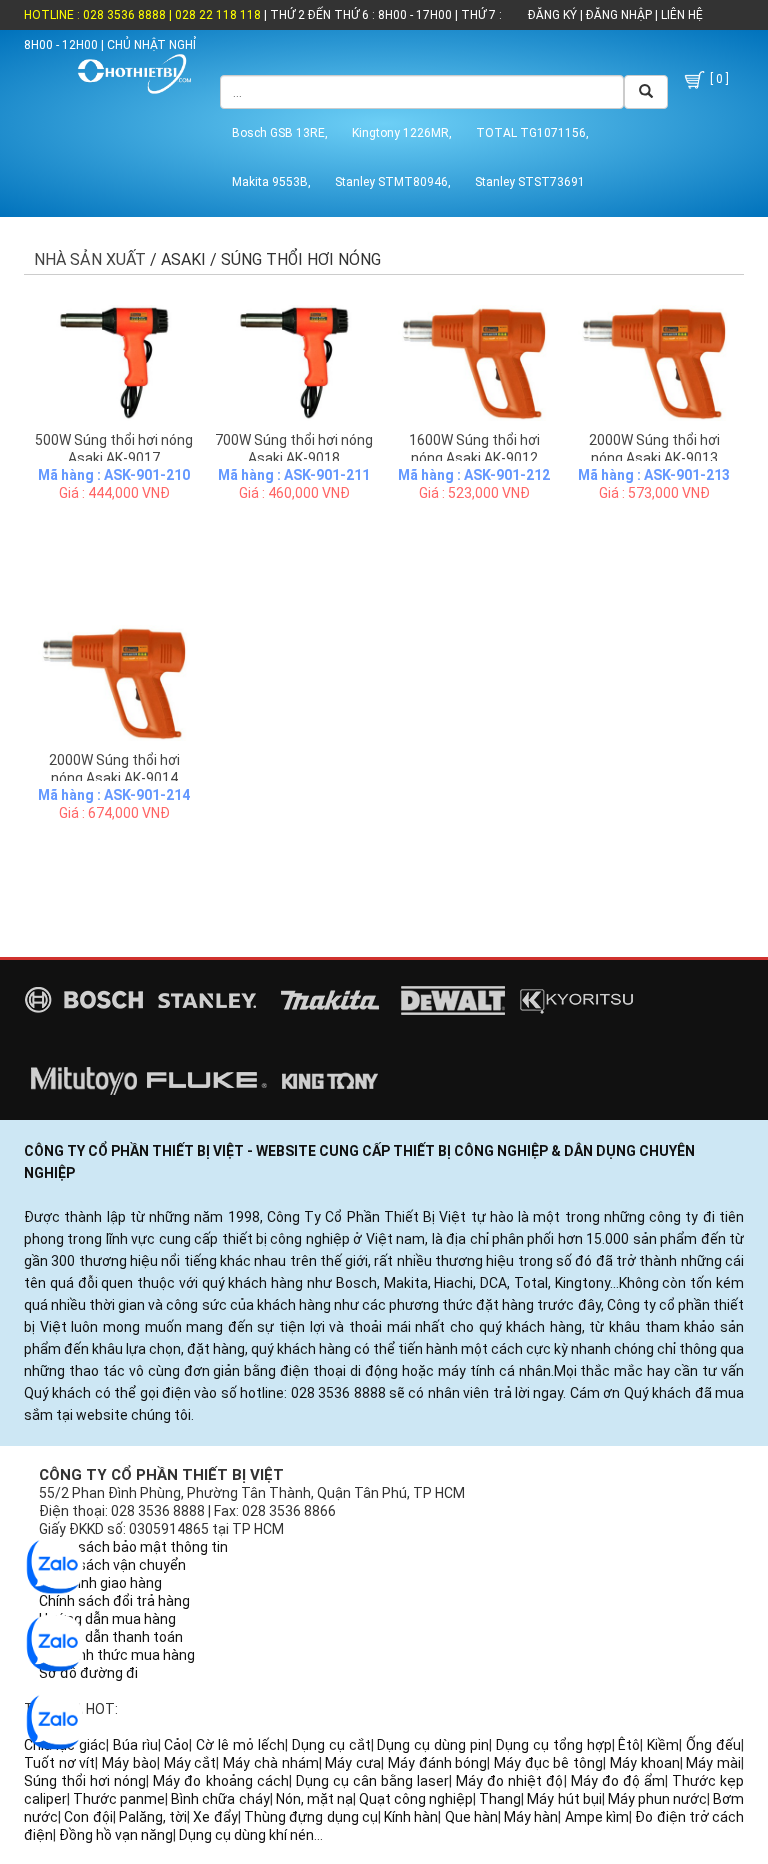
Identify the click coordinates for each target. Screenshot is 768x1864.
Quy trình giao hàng (100, 1583)
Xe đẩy (215, 1817)
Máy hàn (531, 1817)
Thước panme (119, 1799)
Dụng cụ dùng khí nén (246, 1835)
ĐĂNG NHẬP (619, 15)
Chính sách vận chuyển (112, 1565)
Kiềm (663, 1745)
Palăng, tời (153, 1817)
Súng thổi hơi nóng (85, 1781)
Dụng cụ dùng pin (433, 1745)
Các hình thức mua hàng (117, 1655)
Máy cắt (190, 1763)
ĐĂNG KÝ (552, 15)
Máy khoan (645, 1763)
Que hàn (471, 1817)
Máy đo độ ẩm (618, 1781)
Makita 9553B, (271, 182)
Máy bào (129, 1763)
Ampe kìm (597, 1817)
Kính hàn (411, 1817)
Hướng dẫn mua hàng (107, 1619)
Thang (500, 1799)
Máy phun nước (657, 1799)
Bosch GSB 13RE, (280, 133)
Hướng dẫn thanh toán (111, 1637)
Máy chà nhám (270, 1763)
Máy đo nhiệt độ (509, 1781)
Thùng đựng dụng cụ (311, 1817)
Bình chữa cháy (220, 1799)
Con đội (88, 1817)
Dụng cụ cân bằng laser (372, 1781)
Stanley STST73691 (530, 182)
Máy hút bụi (564, 1799)
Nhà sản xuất (90, 259)
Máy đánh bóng (437, 1763)
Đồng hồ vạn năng (116, 1835)
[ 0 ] (718, 79)
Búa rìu (135, 1745)
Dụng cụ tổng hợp (554, 1745)
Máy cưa (353, 1763)
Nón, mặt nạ (314, 1799)
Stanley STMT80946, (393, 182)
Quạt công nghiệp (416, 1799)
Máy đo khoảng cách (220, 1781)
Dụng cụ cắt (331, 1745)
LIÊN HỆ (680, 15)
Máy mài (713, 1763)
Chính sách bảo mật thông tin (133, 1547)
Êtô (629, 1745)
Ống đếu (713, 1745)
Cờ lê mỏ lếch (240, 1745)
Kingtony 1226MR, (402, 133)
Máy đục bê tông (548, 1763)
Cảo (176, 1745)
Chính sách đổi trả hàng (114, 1601)
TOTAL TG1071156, (532, 133)
